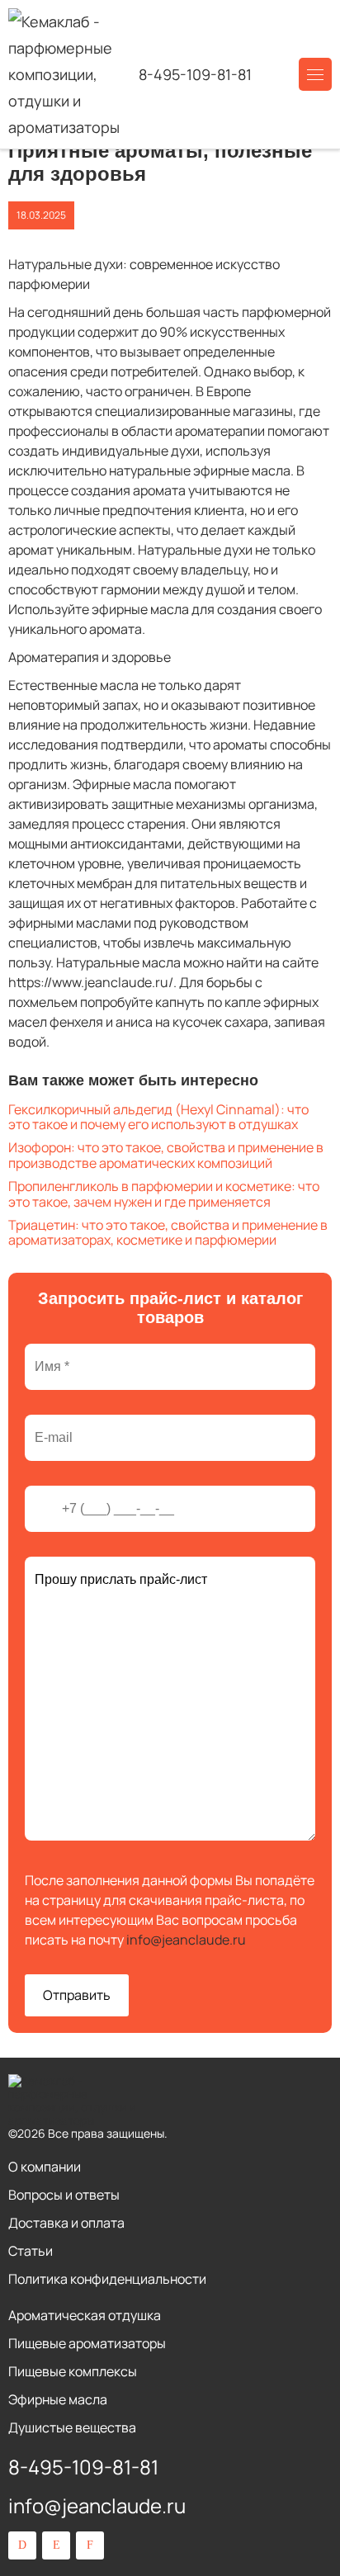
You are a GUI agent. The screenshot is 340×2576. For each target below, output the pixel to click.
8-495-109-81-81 (195, 74)
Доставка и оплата (66, 2223)
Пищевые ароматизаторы (87, 2343)
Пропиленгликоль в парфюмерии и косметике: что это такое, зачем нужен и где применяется (164, 1193)
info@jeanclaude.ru (186, 1940)
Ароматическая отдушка (85, 2315)
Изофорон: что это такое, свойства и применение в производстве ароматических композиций (166, 1155)
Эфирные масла (58, 2399)
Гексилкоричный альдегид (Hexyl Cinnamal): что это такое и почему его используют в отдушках (158, 1117)
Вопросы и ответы (64, 2195)
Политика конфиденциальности (107, 2279)
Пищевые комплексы (73, 2371)
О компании (45, 2167)
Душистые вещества (72, 2427)
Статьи (31, 2251)
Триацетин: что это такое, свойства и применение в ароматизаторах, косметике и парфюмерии (168, 1232)
